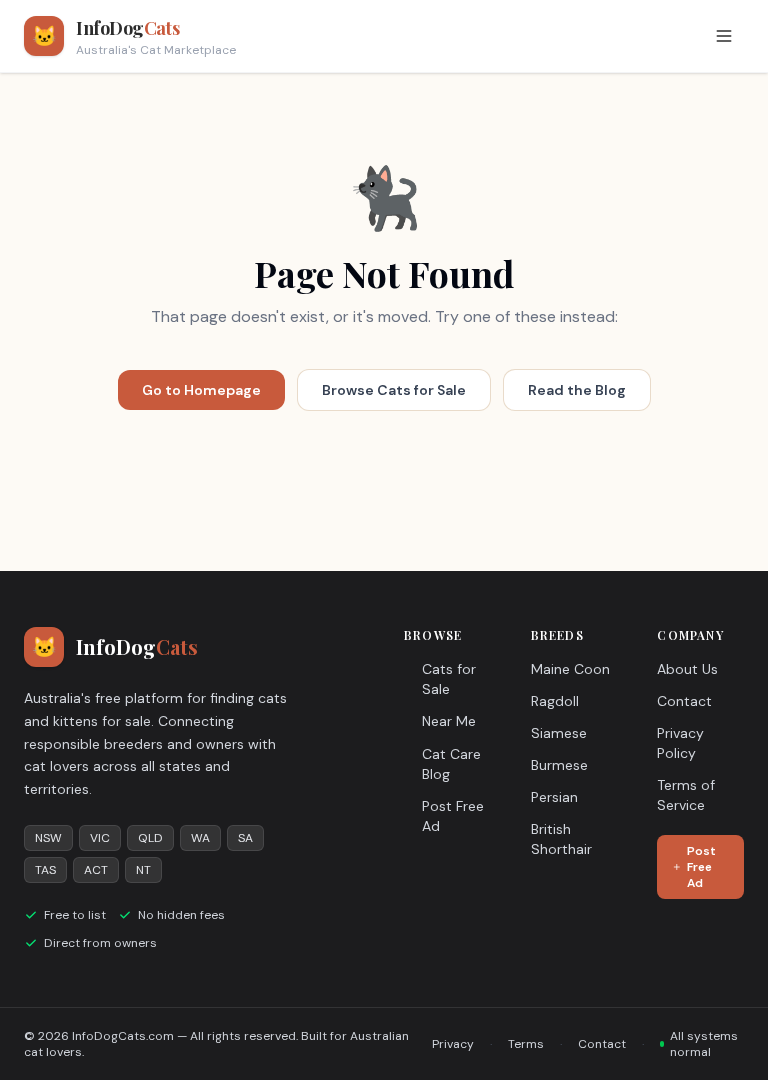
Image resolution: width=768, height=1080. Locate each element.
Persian (554, 797)
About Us (687, 669)
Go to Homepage (201, 390)
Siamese (559, 733)
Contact (684, 701)
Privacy (453, 1044)
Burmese (559, 765)
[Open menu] (724, 36)
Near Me (449, 721)
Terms (526, 1044)
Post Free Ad (453, 816)
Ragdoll (555, 701)
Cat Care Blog (451, 764)
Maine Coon (570, 669)
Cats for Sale (449, 679)
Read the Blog (577, 390)
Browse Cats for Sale (394, 390)
